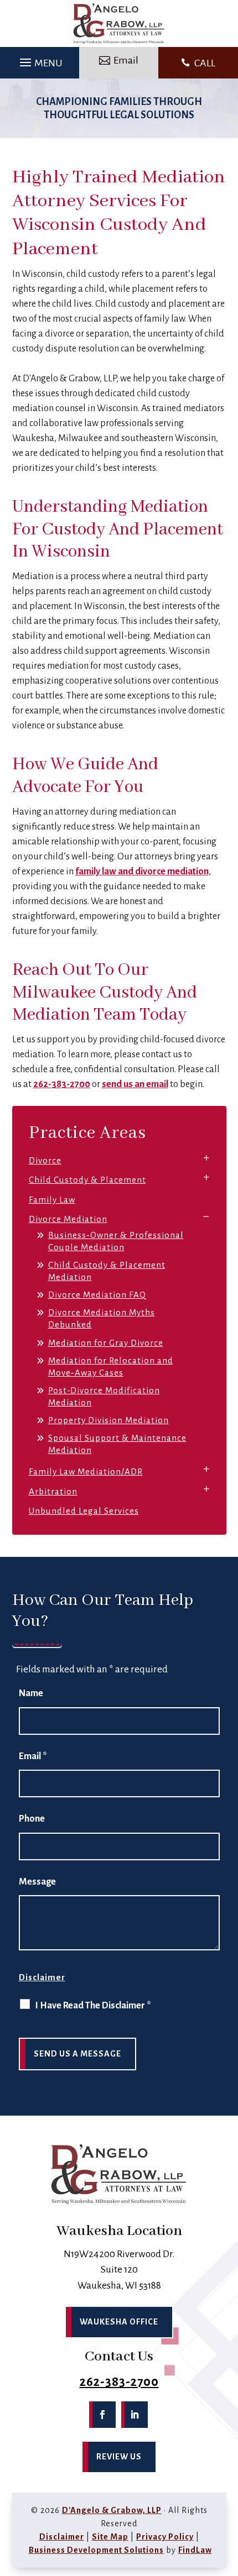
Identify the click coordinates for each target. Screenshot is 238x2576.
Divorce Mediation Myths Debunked (102, 1318)
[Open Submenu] (207, 1158)
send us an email (135, 1084)
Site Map (110, 2537)
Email (33, 1756)
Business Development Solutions (96, 2550)
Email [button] (126, 60)
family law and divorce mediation (142, 872)
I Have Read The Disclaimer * (93, 2006)
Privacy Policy (165, 2537)
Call (205, 63)
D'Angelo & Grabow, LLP (112, 2510)
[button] (40, 60)
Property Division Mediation (108, 1420)
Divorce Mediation (68, 1219)
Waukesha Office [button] (119, 2322)
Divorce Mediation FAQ (97, 1295)
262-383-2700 (62, 1084)
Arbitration (53, 1491)
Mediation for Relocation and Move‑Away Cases (111, 1366)
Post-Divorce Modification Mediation (104, 1396)
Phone (32, 1819)
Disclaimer (42, 1977)
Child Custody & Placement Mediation (107, 1271)
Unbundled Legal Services (84, 1511)
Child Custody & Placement (87, 1180)
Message (37, 1882)
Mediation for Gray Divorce (106, 1343)
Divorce (45, 1160)
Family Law (52, 1200)
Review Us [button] (119, 2457)
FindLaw (195, 2550)
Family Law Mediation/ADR (86, 1471)
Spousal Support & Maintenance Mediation (117, 1444)
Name (31, 1693)
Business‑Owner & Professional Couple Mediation (116, 1241)
